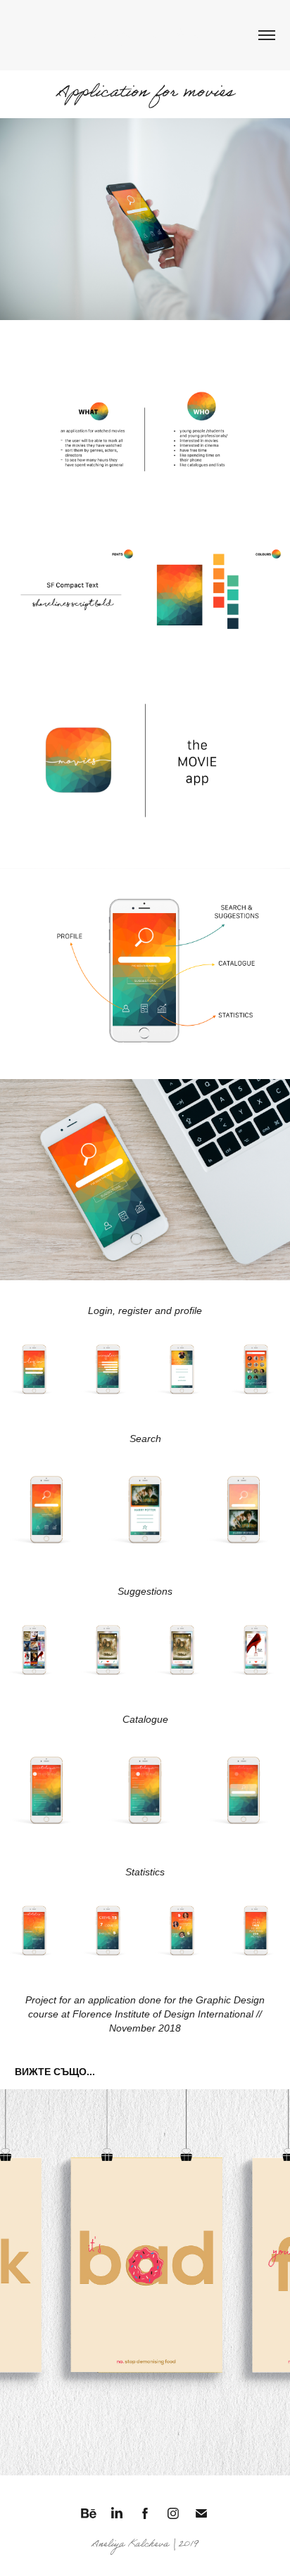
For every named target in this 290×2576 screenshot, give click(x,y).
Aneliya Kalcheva (145, 35)
